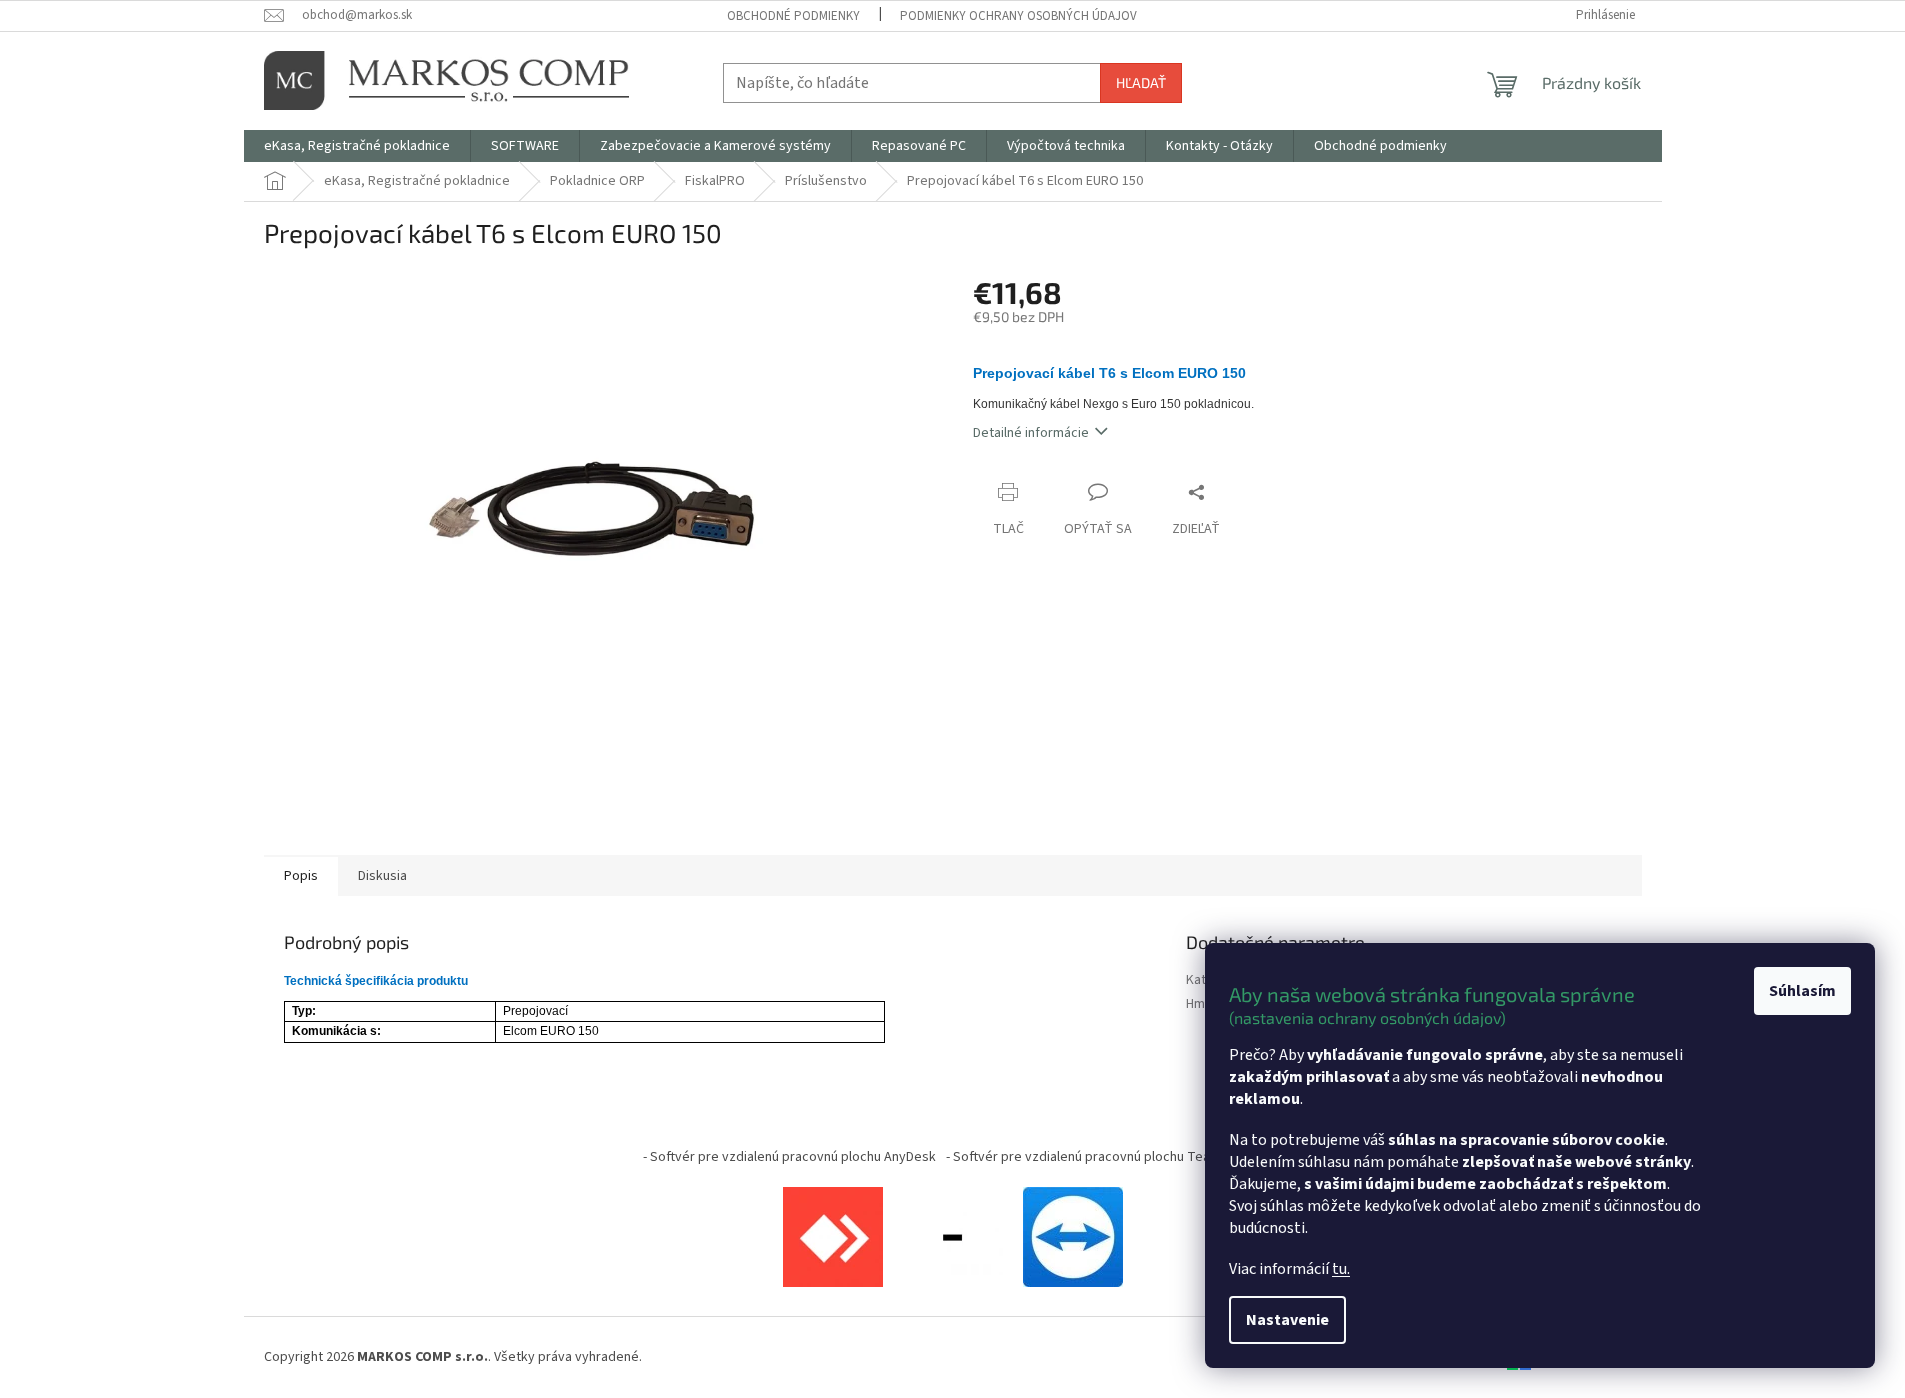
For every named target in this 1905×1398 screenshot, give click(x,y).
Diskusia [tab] (382, 876)
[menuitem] (357, 146)
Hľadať (1141, 82)
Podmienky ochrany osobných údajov (1018, 16)
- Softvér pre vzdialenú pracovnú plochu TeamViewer (1104, 1157)
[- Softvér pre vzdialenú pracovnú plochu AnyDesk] (833, 1237)
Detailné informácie (1031, 433)
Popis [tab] (301, 876)
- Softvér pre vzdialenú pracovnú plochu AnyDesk (789, 1157)
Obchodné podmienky (793, 16)
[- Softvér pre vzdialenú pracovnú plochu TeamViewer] (1073, 1237)
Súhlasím (1802, 991)
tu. (1341, 1269)
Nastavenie (1287, 1320)
